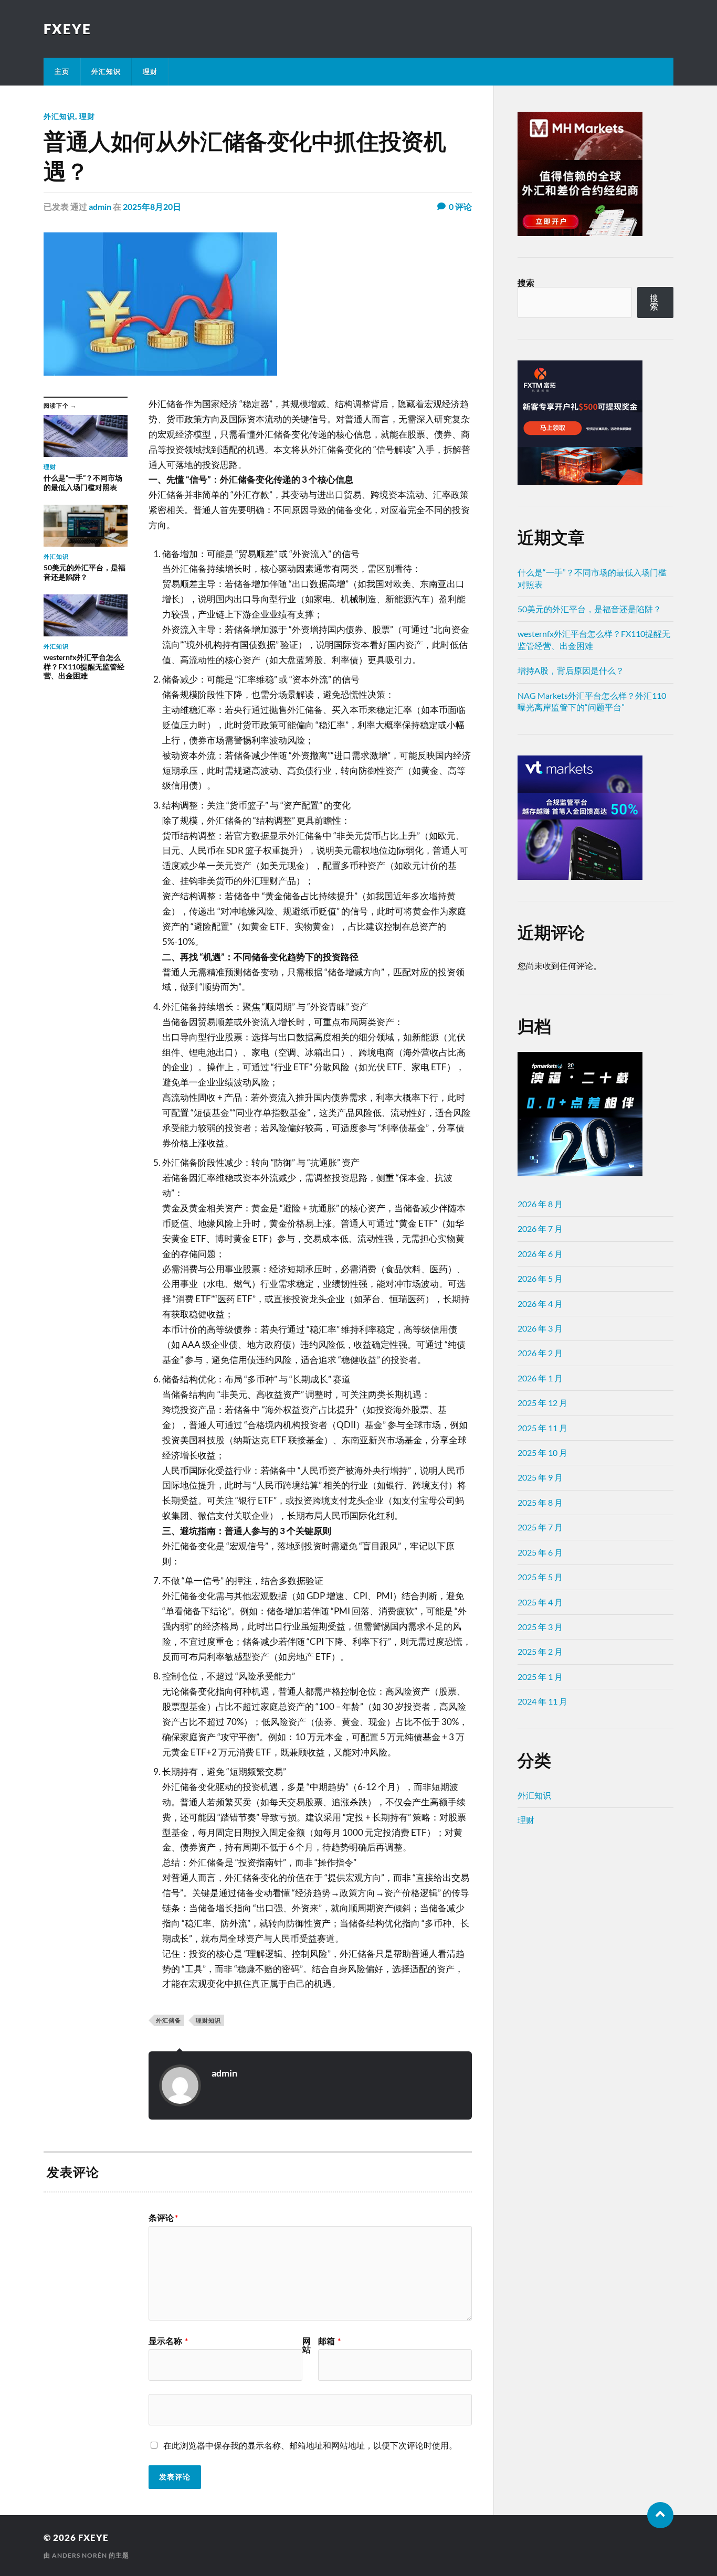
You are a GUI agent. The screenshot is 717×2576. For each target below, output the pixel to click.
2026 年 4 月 (540, 1303)
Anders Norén (80, 2555)
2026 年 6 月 (540, 1254)
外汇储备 (168, 2020)
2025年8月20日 (152, 206)
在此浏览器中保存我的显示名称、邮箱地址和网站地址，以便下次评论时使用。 (310, 2445)
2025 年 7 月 (540, 1527)
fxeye (67, 29)
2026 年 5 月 (540, 1278)
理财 (150, 71)
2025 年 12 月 (542, 1403)
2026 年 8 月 (540, 1204)
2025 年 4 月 (540, 1602)
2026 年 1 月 (540, 1378)
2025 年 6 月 (540, 1552)
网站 (307, 2345)
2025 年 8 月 (540, 1502)
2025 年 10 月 (542, 1452)
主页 (62, 71)
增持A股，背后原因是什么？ (571, 670)
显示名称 (168, 2341)
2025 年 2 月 (540, 1651)
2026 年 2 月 (540, 1353)
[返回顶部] (660, 2515)
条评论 (163, 2218)
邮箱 (329, 2341)
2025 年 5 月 (540, 1577)
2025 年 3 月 (540, 1627)
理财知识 (208, 2020)
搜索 (526, 283)
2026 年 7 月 (540, 1228)
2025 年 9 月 (540, 1477)
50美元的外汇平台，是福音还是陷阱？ (589, 609)
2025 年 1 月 (540, 1676)
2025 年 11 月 (542, 1428)
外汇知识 (106, 71)
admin (100, 206)
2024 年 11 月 (542, 1701)
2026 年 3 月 (540, 1328)
